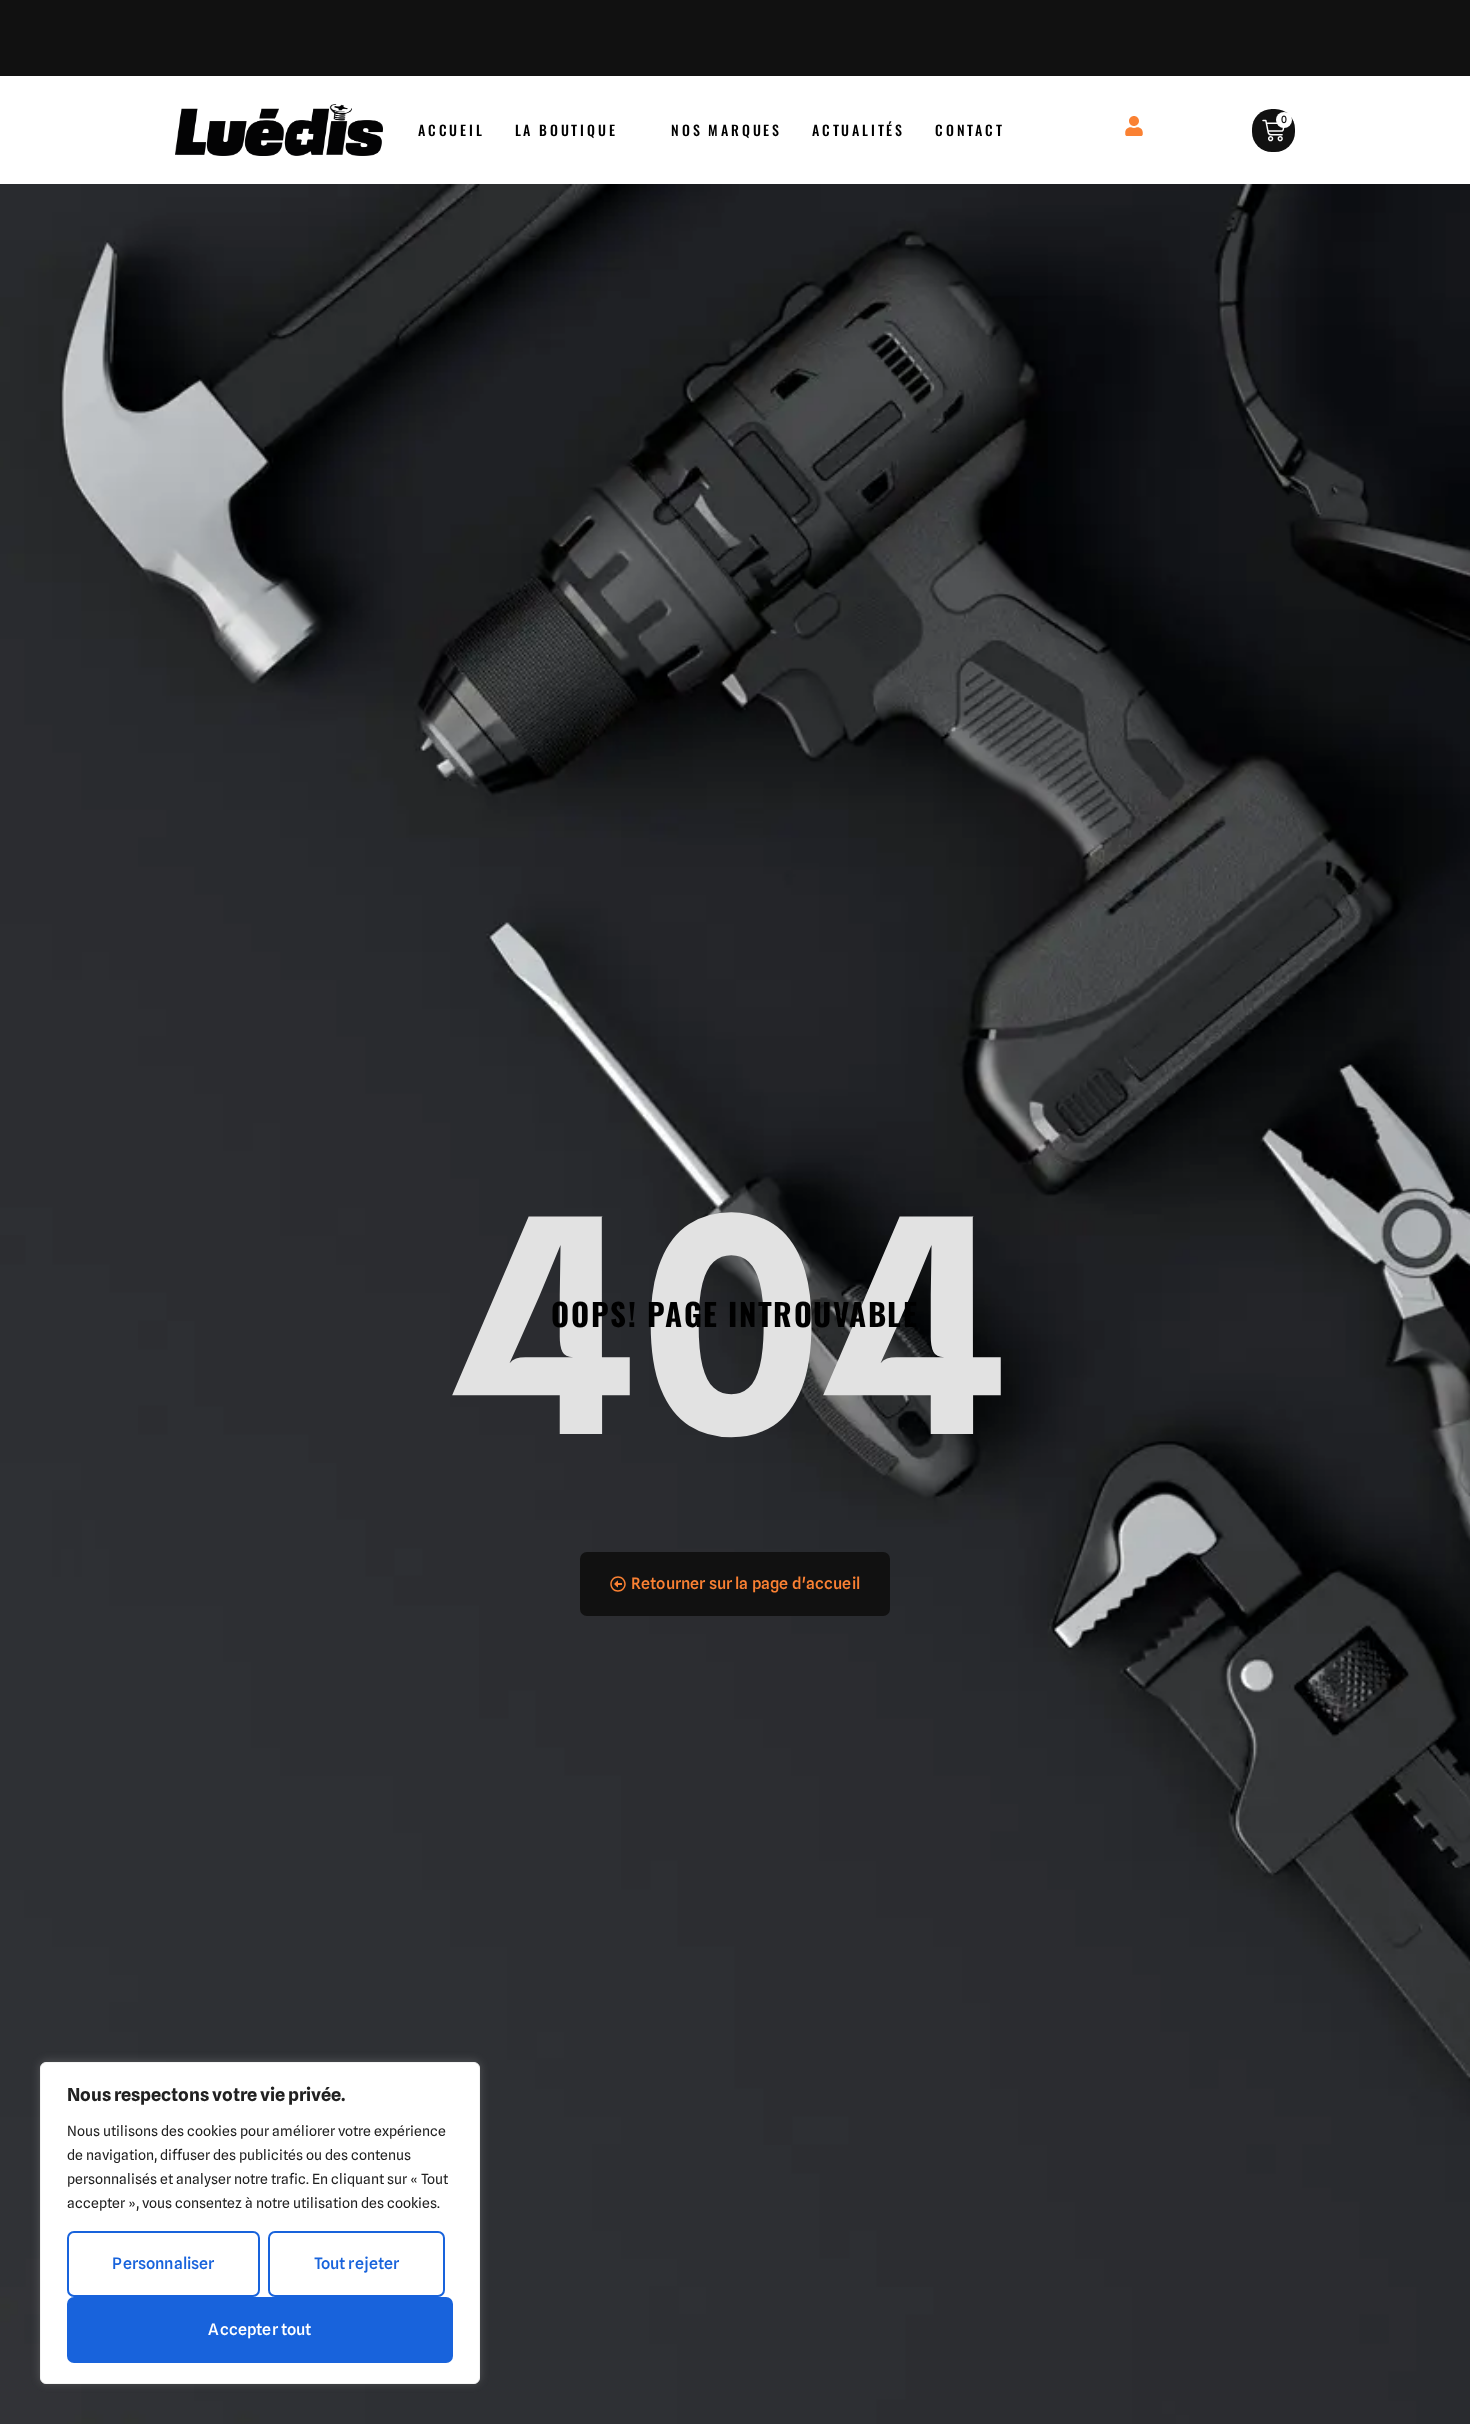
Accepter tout (259, 2329)
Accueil (451, 129)
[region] (260, 2223)
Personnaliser (163, 2263)
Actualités (858, 129)
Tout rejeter (357, 2263)
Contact (970, 129)
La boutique (566, 129)
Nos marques (726, 129)
